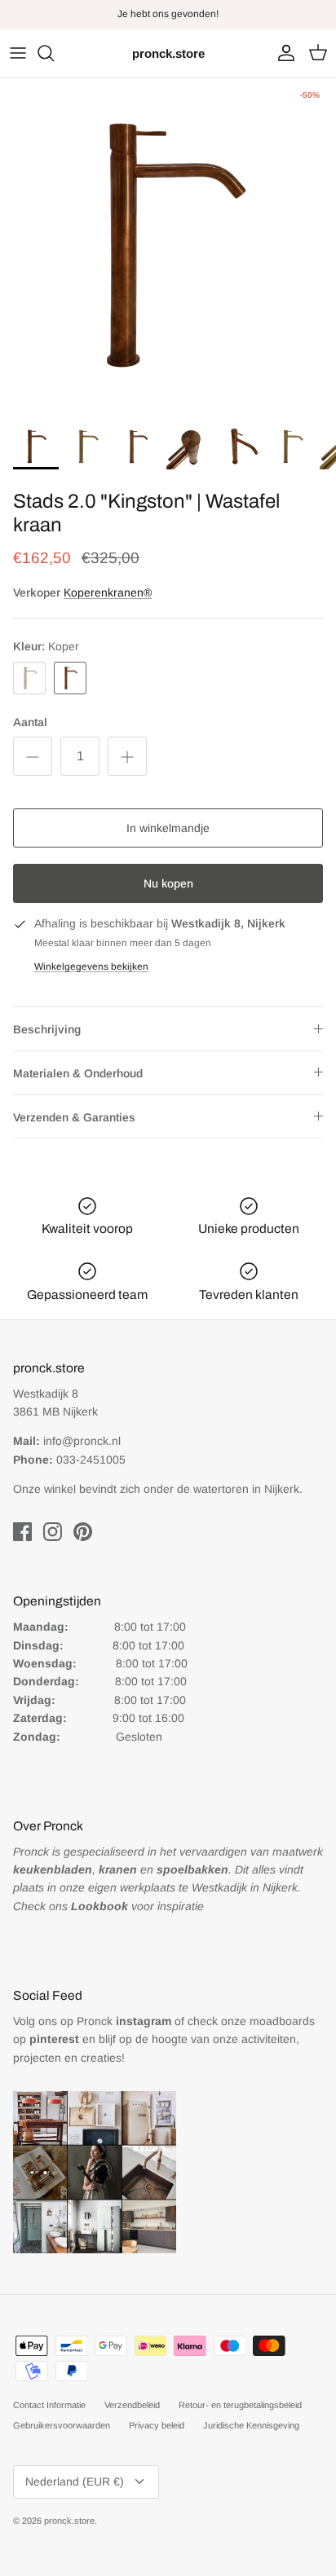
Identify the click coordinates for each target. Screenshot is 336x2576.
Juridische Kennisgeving (251, 2425)
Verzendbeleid (132, 2405)
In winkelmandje (168, 828)
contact (206, 20)
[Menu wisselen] (18, 53)
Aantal (30, 722)
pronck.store (69, 2521)
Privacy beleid (157, 2425)
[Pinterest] (83, 1532)
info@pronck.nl (82, 1441)
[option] (168, 246)
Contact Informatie (49, 2405)
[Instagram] (53, 1532)
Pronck (124, 2021)
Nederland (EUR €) (75, 2481)
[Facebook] (22, 1532)
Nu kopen (168, 883)
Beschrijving (47, 1029)
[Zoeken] (54, 53)
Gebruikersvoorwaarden (62, 2425)
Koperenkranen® (108, 592)
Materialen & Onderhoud (78, 1073)
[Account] (282, 53)
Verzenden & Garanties (74, 1117)
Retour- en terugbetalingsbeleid (240, 2405)
